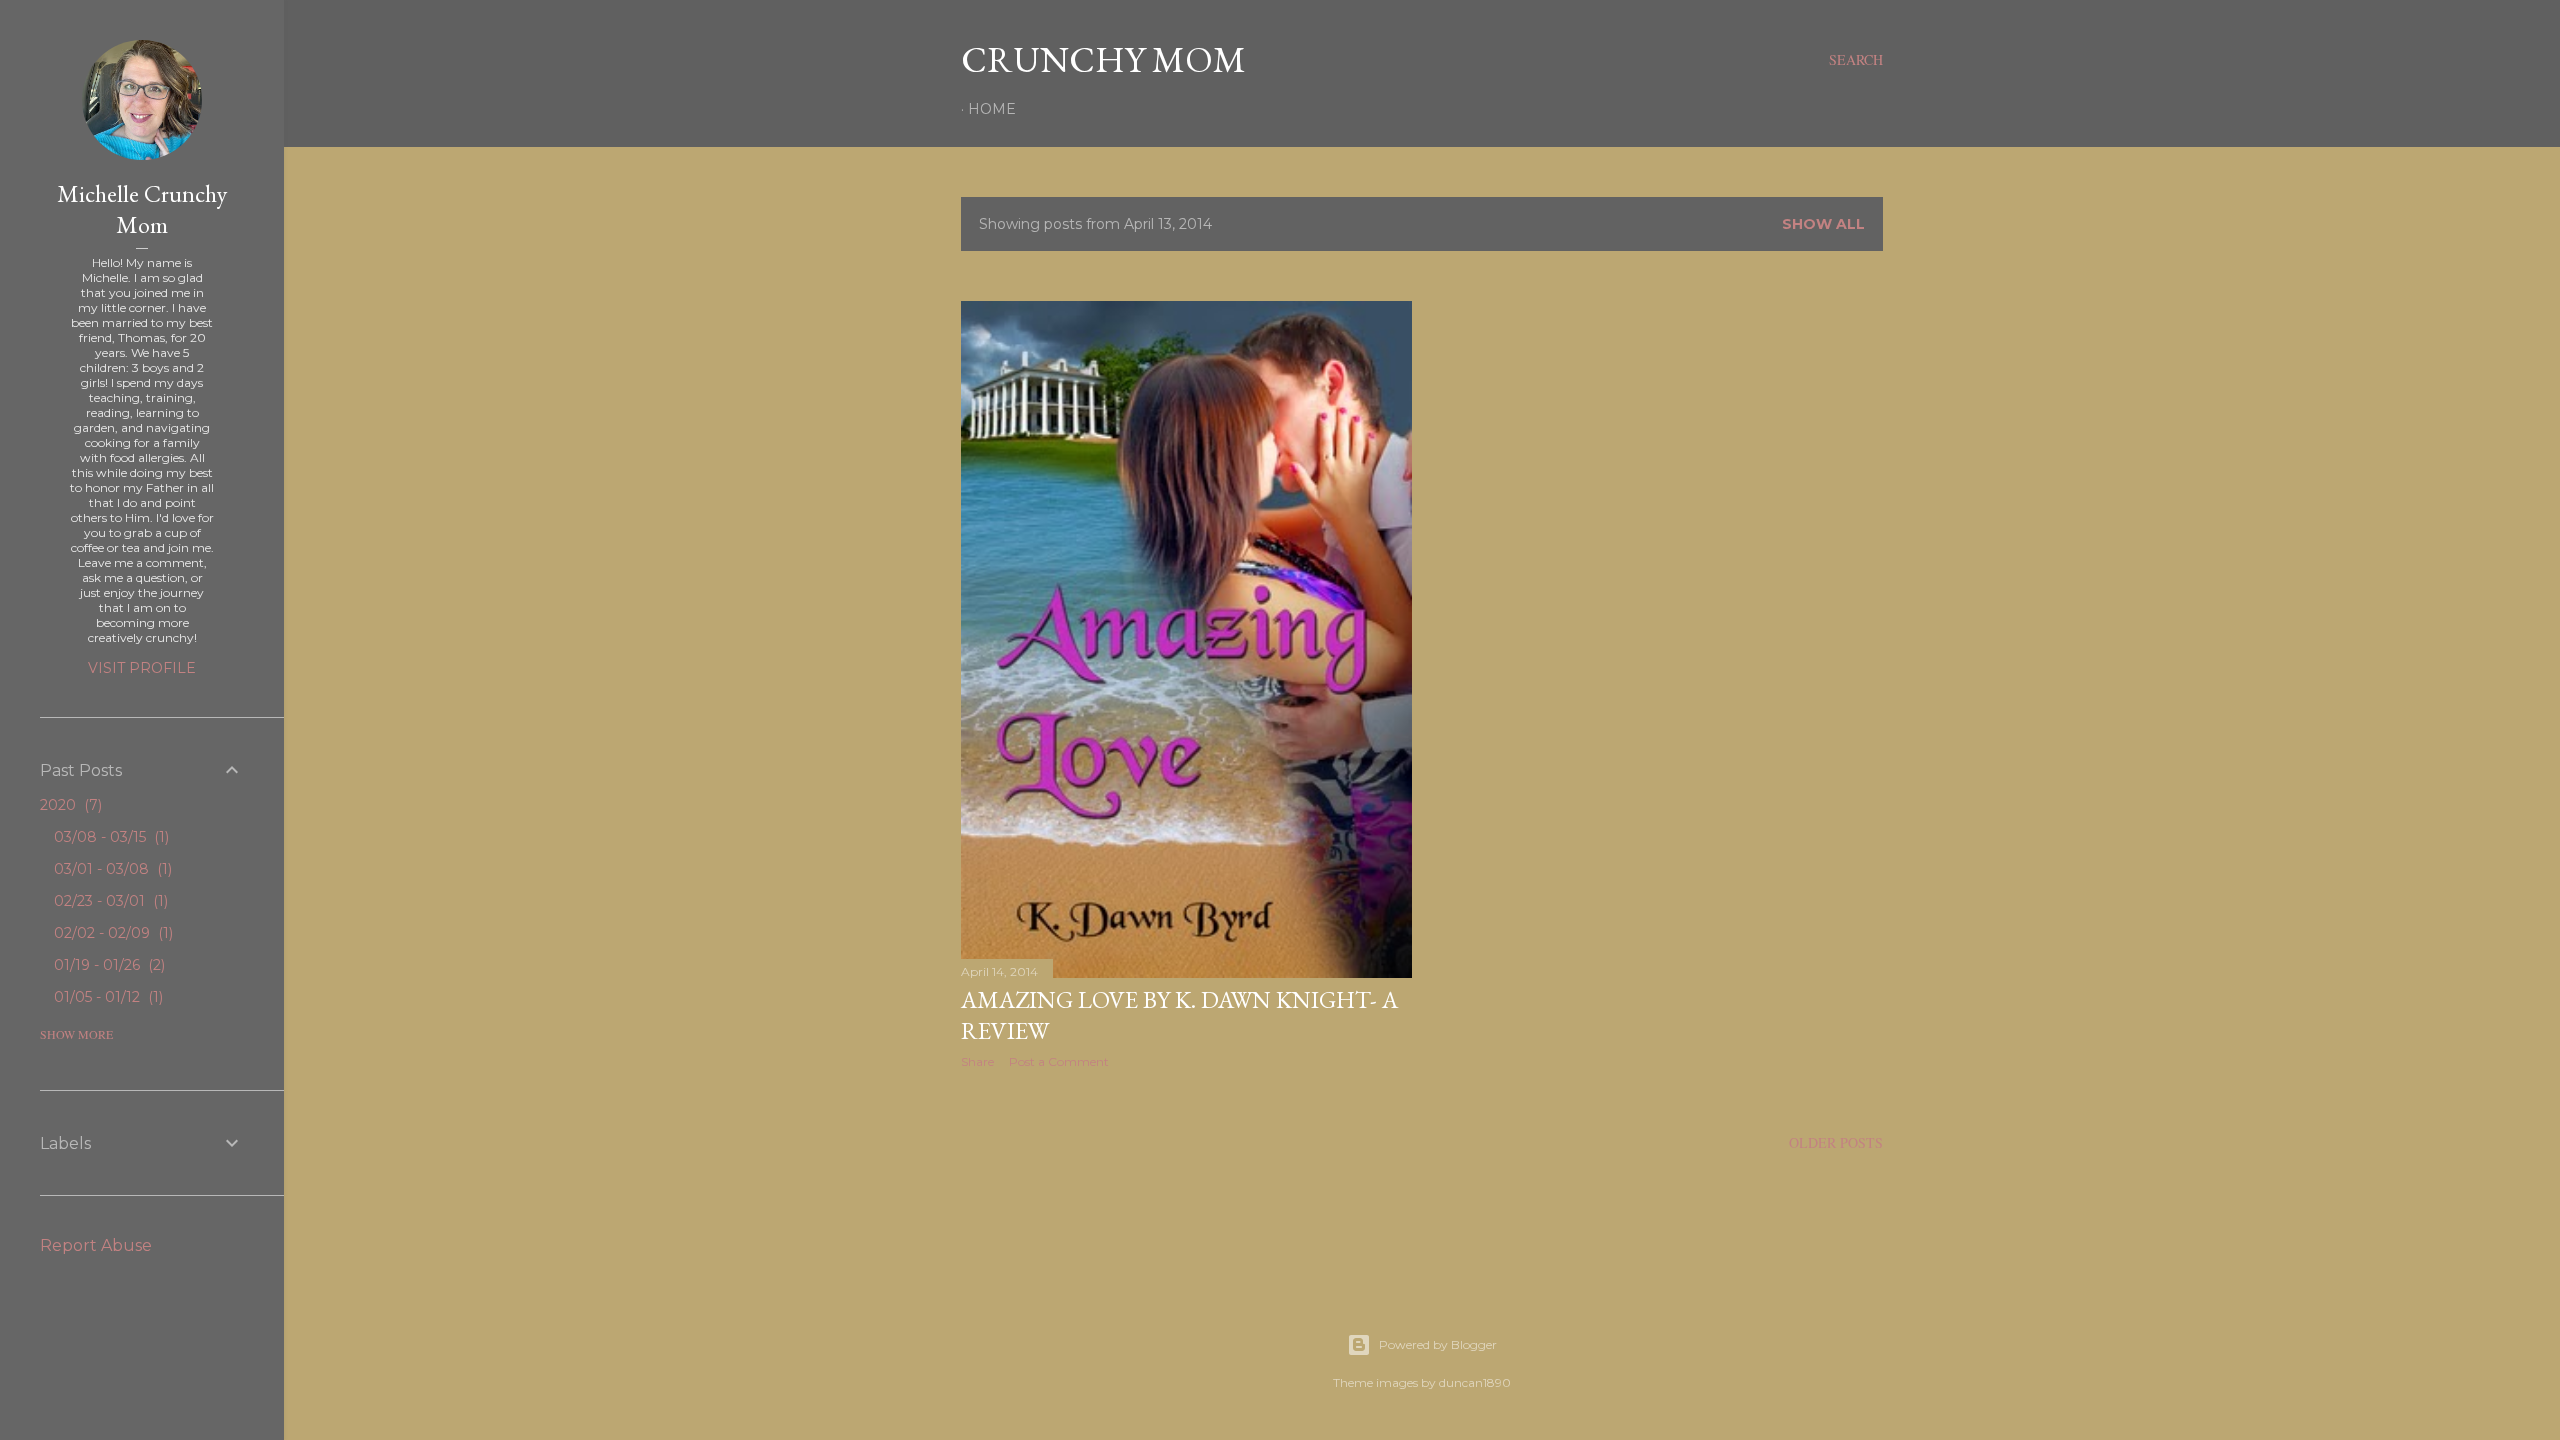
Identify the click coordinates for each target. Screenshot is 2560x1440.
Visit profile (142, 668)
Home (992, 109)
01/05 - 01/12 (106, 997)
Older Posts (1836, 1142)
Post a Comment (1059, 1061)
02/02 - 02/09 (111, 933)
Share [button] (977, 1061)
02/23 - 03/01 (109, 901)
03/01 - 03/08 (111, 869)
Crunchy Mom (1103, 59)
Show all (1823, 224)
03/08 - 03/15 (109, 837)
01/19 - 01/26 (107, 965)
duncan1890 (1475, 1382)
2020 (69, 805)
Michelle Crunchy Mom (142, 209)
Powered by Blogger (1438, 1344)
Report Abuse (96, 1245)
